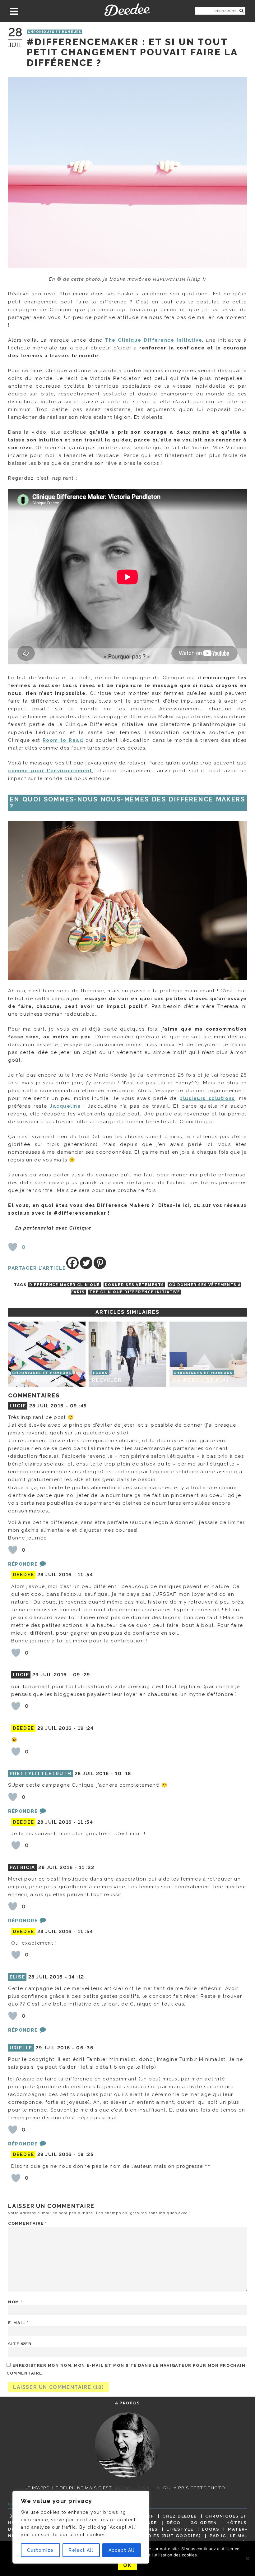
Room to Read (63, 740)
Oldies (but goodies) (171, 2536)
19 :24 (86, 1728)
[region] (81, 2527)
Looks (211, 2529)
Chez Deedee (180, 2516)
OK (127, 2565)
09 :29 (82, 1675)
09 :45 (79, 1406)
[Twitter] (86, 1263)
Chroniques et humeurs (54, 32)
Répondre (23, 1564)
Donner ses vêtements (134, 1285)
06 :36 (85, 2048)
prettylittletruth (41, 1774)
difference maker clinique (65, 1285)
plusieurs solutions (207, 1098)
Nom (15, 2302)
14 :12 (77, 1977)
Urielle (21, 2048)
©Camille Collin (138, 2488)
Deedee (127, 10)
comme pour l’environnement (50, 771)
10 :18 (123, 1774)
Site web (20, 2344)
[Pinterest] (100, 1263)
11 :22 (87, 1867)
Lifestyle (180, 2529)
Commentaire (28, 2223)
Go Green (204, 2523)
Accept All (122, 2550)
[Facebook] (72, 1263)
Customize (40, 2550)
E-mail (18, 2323)
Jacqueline (65, 1106)
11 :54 (85, 1575)
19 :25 (86, 2154)
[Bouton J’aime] (13, 1247)
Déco (174, 2523)
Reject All (81, 2550)
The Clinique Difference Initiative (135, 1292)
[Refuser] (247, 2559)
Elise (17, 1977)
